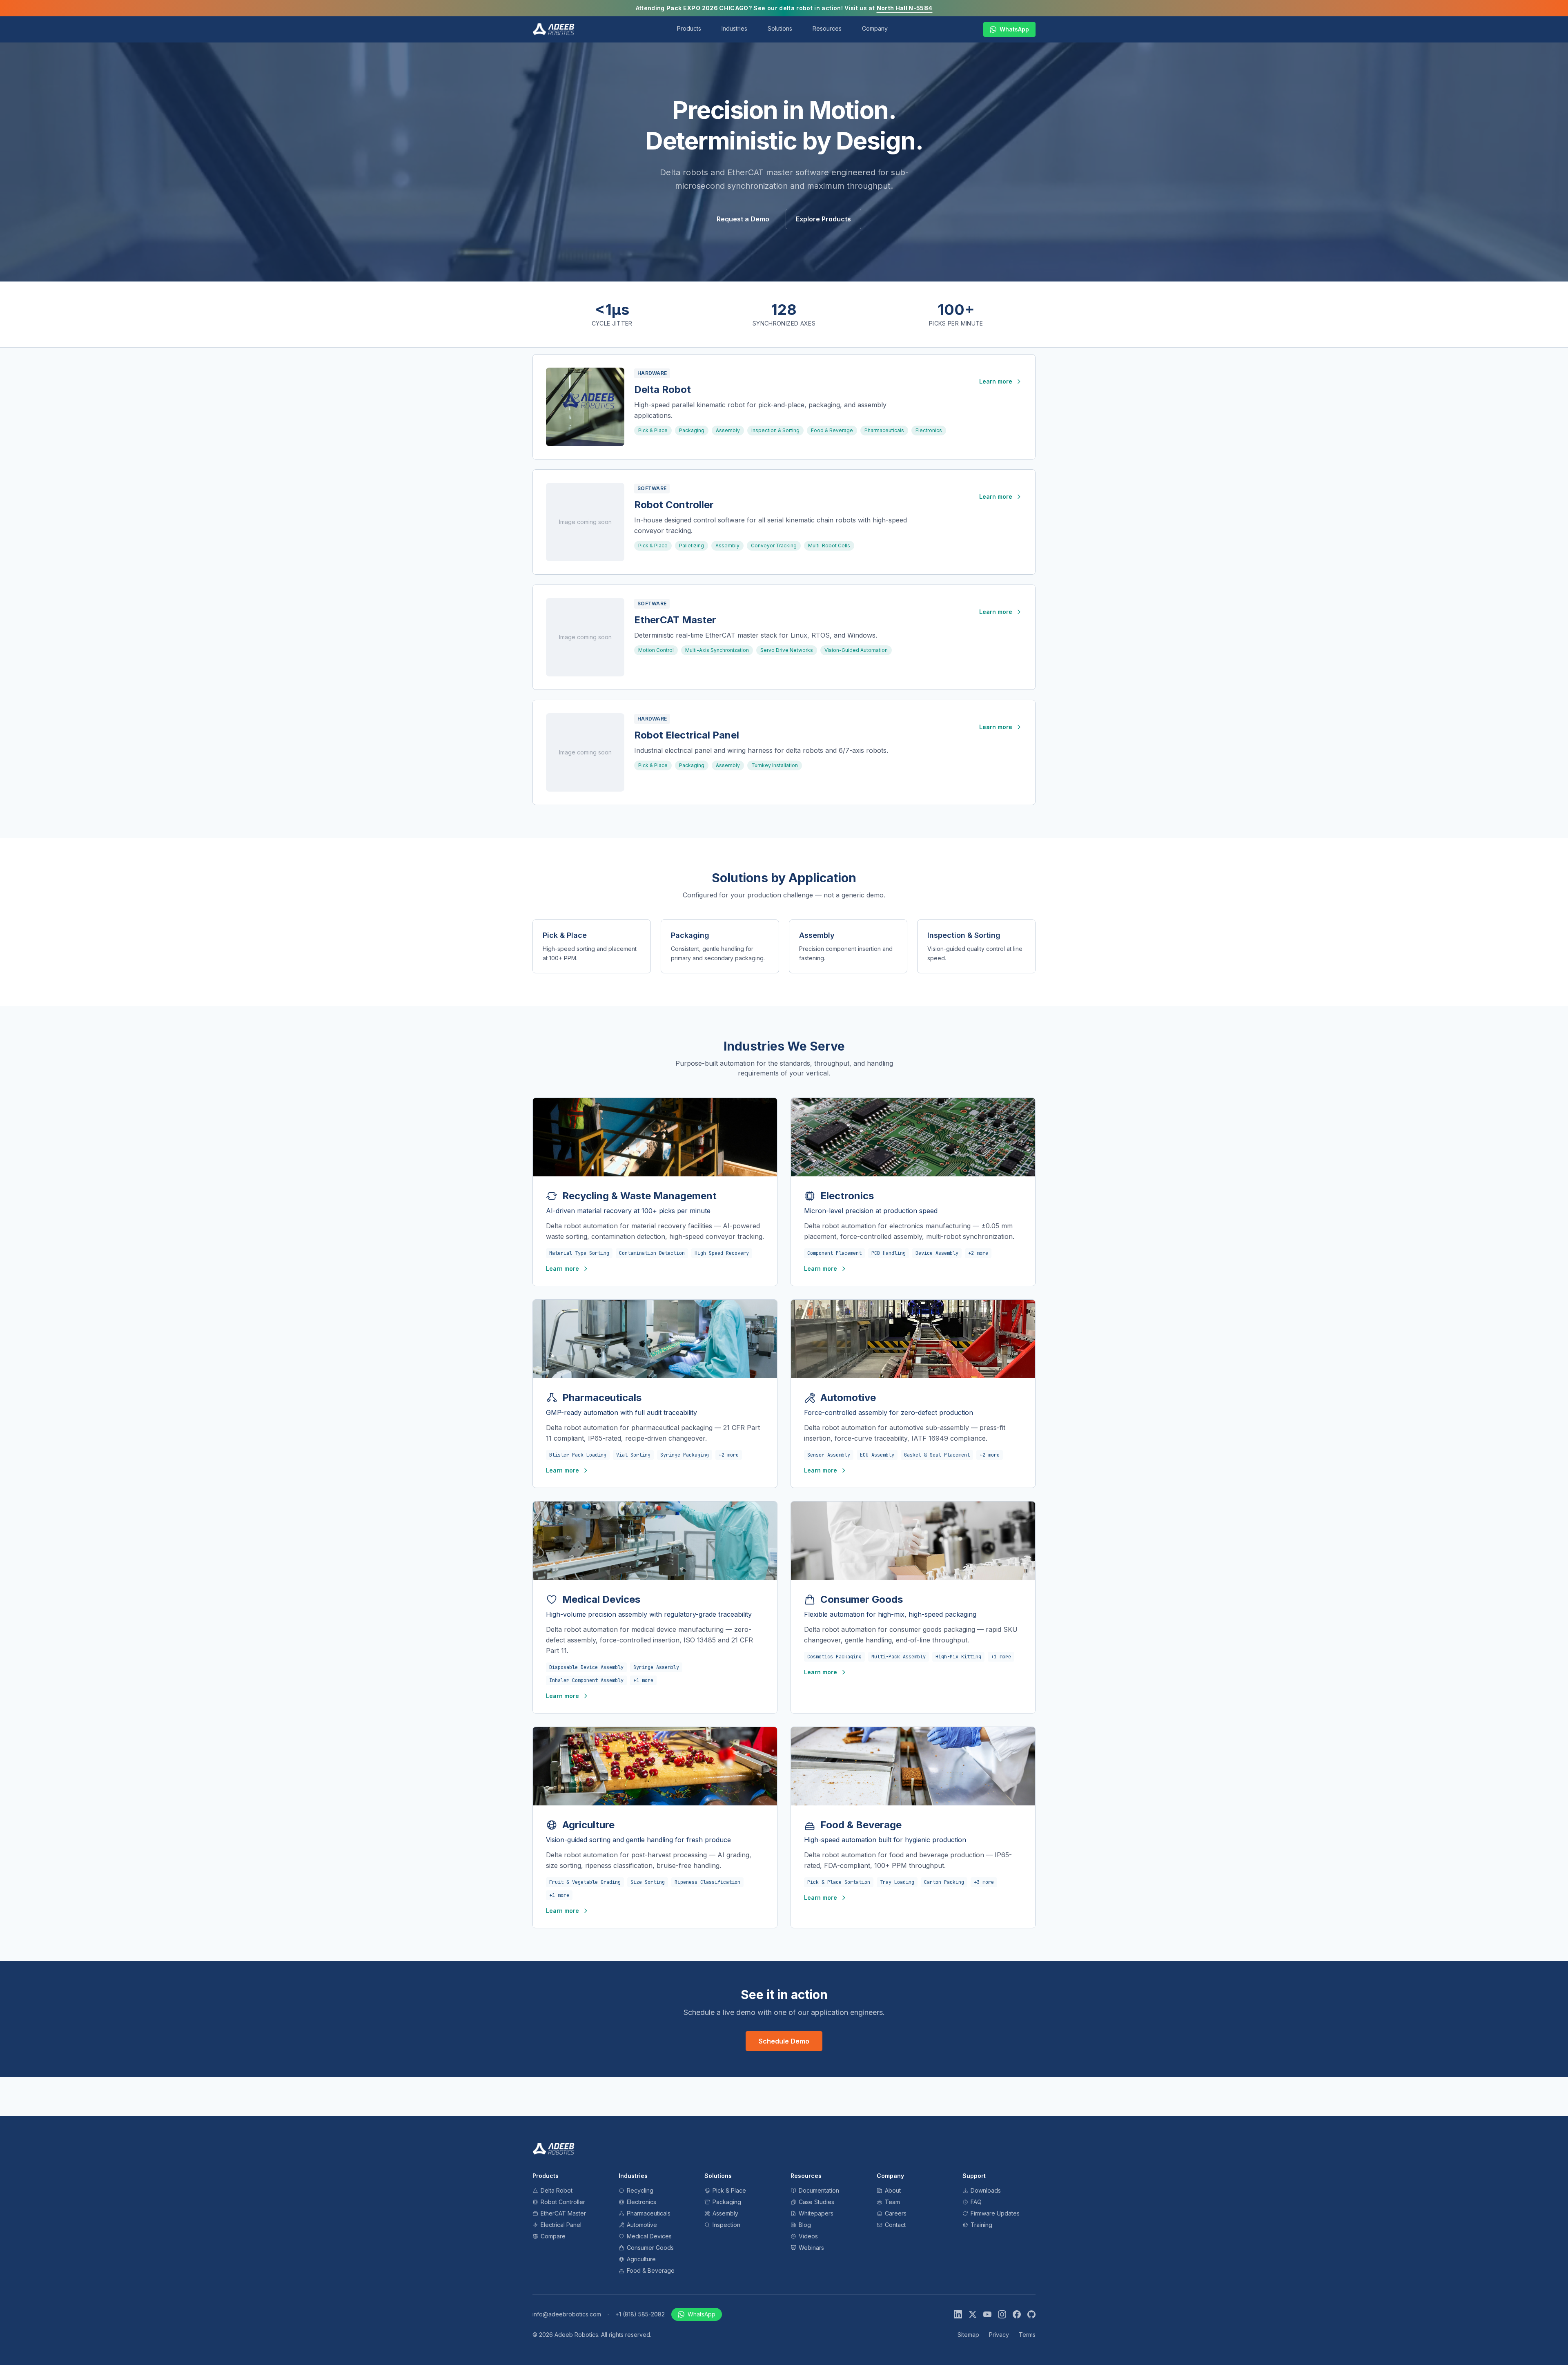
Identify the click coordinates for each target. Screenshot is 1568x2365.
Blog (805, 2225)
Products (689, 28)
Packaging (692, 430)
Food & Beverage (832, 430)
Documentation (819, 2190)
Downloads (986, 2190)
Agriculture (641, 2259)
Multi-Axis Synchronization (717, 650)
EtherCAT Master (675, 620)
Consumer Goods (650, 2248)
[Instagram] (1002, 2314)
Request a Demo (743, 219)
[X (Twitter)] (973, 2314)
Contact (895, 2225)
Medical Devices (649, 2236)
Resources (827, 28)
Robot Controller (674, 505)
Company (875, 28)
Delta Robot (663, 389)
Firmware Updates (995, 2213)
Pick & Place (653, 430)
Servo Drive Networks (787, 650)
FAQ (976, 2202)
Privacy (999, 2335)
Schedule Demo (784, 2041)
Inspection (726, 2225)
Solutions (780, 28)
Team (892, 2202)
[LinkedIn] (958, 2314)
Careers (896, 2213)
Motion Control (656, 650)
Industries (734, 28)
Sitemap (968, 2335)
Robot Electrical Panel (687, 735)
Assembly (728, 430)
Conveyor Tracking (774, 546)
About (893, 2190)
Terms (1027, 2335)
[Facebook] (1017, 2314)
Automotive (642, 2225)
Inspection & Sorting (775, 430)
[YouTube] (987, 2314)
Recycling (640, 2190)
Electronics (929, 430)
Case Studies (816, 2202)
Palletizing (692, 546)
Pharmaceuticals (884, 430)
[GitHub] (1031, 2314)
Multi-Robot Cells (829, 546)
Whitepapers (816, 2213)
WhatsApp (1014, 29)
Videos (808, 2236)
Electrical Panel (561, 2225)
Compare (553, 2236)
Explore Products (823, 219)
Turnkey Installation (775, 765)
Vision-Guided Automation (856, 650)
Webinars (811, 2248)
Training (981, 2225)
